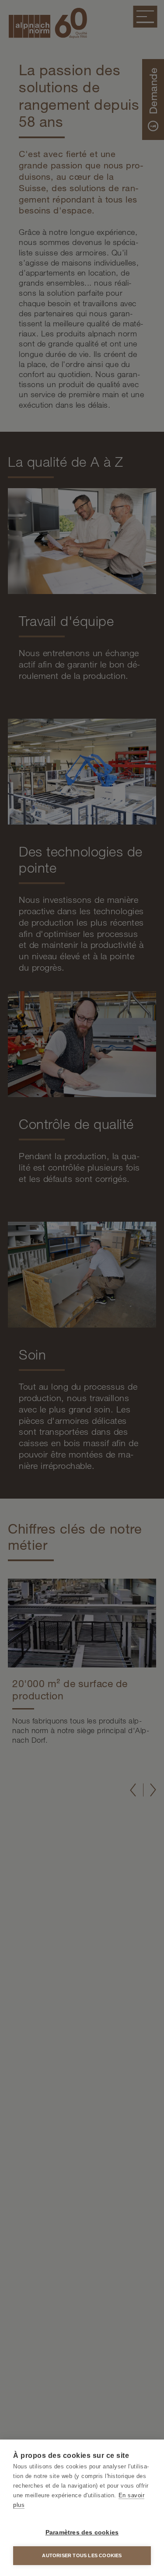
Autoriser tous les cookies (82, 2555)
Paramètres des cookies (82, 2532)
